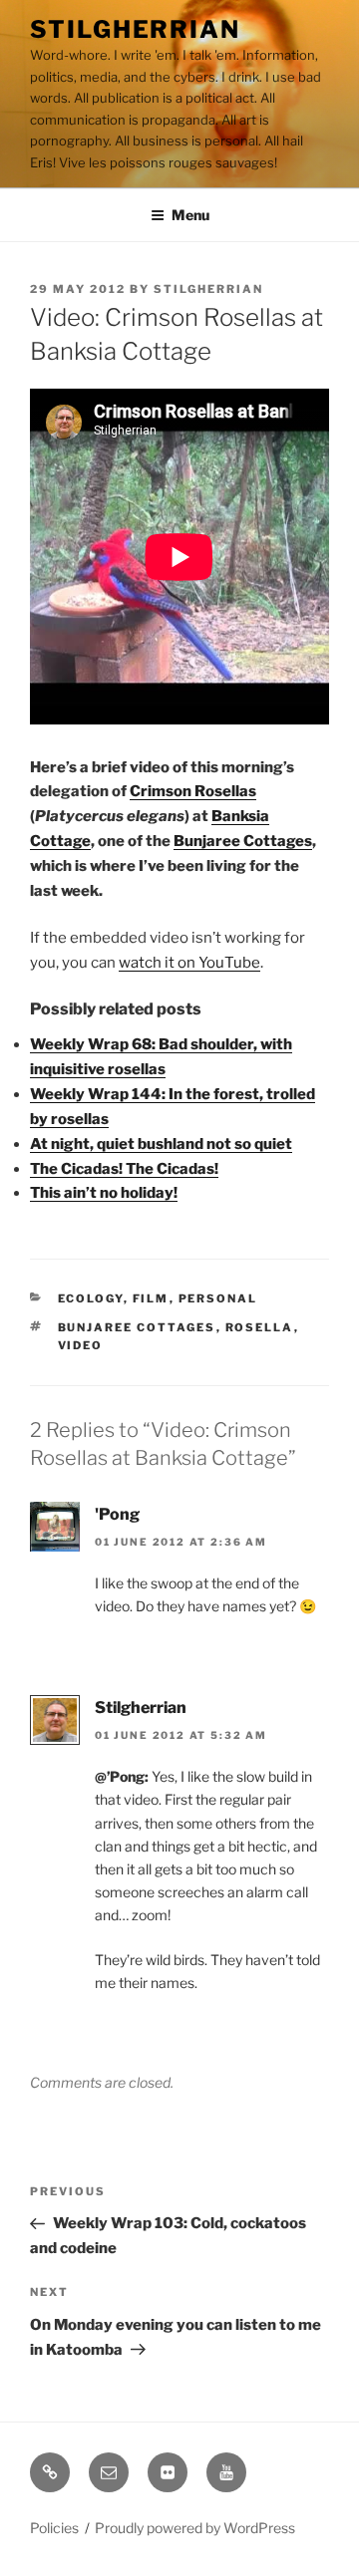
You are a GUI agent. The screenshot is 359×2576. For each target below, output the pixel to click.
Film (151, 1298)
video (81, 1345)
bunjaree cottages (137, 1327)
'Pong (117, 1514)
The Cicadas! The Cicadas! (124, 1169)
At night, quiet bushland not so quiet (161, 1144)
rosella (260, 1327)
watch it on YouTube (189, 963)
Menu (190, 215)
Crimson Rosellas (193, 791)
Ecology (91, 1298)
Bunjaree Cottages (243, 841)
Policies (54, 2528)
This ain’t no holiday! (104, 1193)
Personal (218, 1298)
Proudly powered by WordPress (195, 2528)
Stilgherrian (135, 29)
